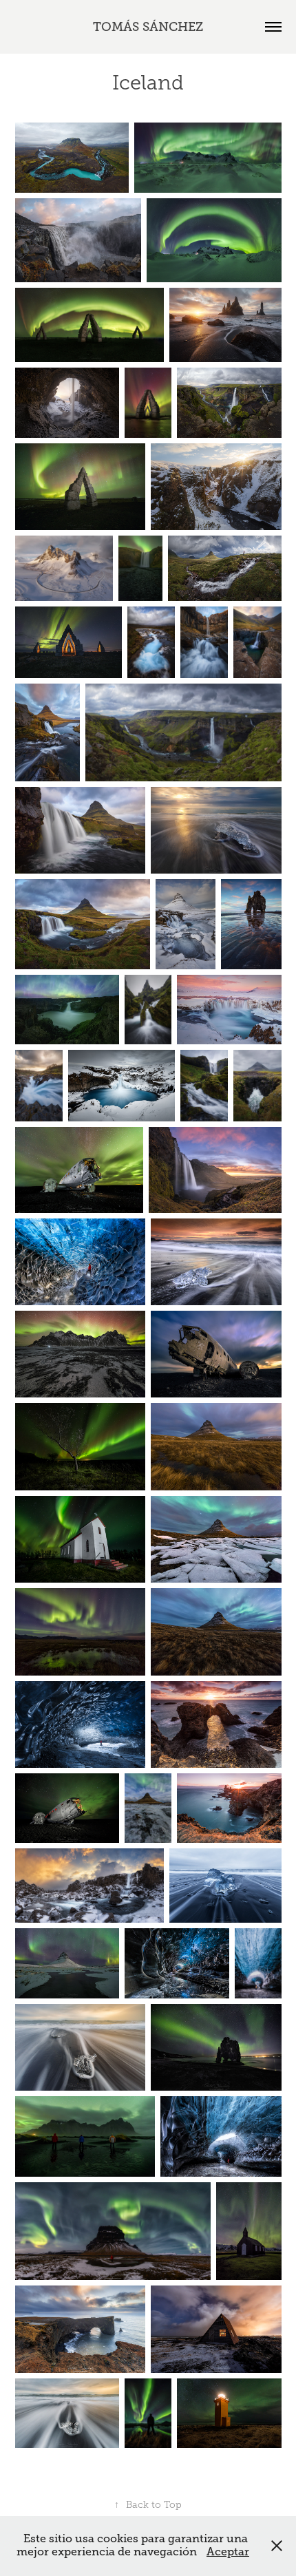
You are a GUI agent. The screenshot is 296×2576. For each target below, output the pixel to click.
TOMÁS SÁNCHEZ (148, 27)
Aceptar (228, 2552)
